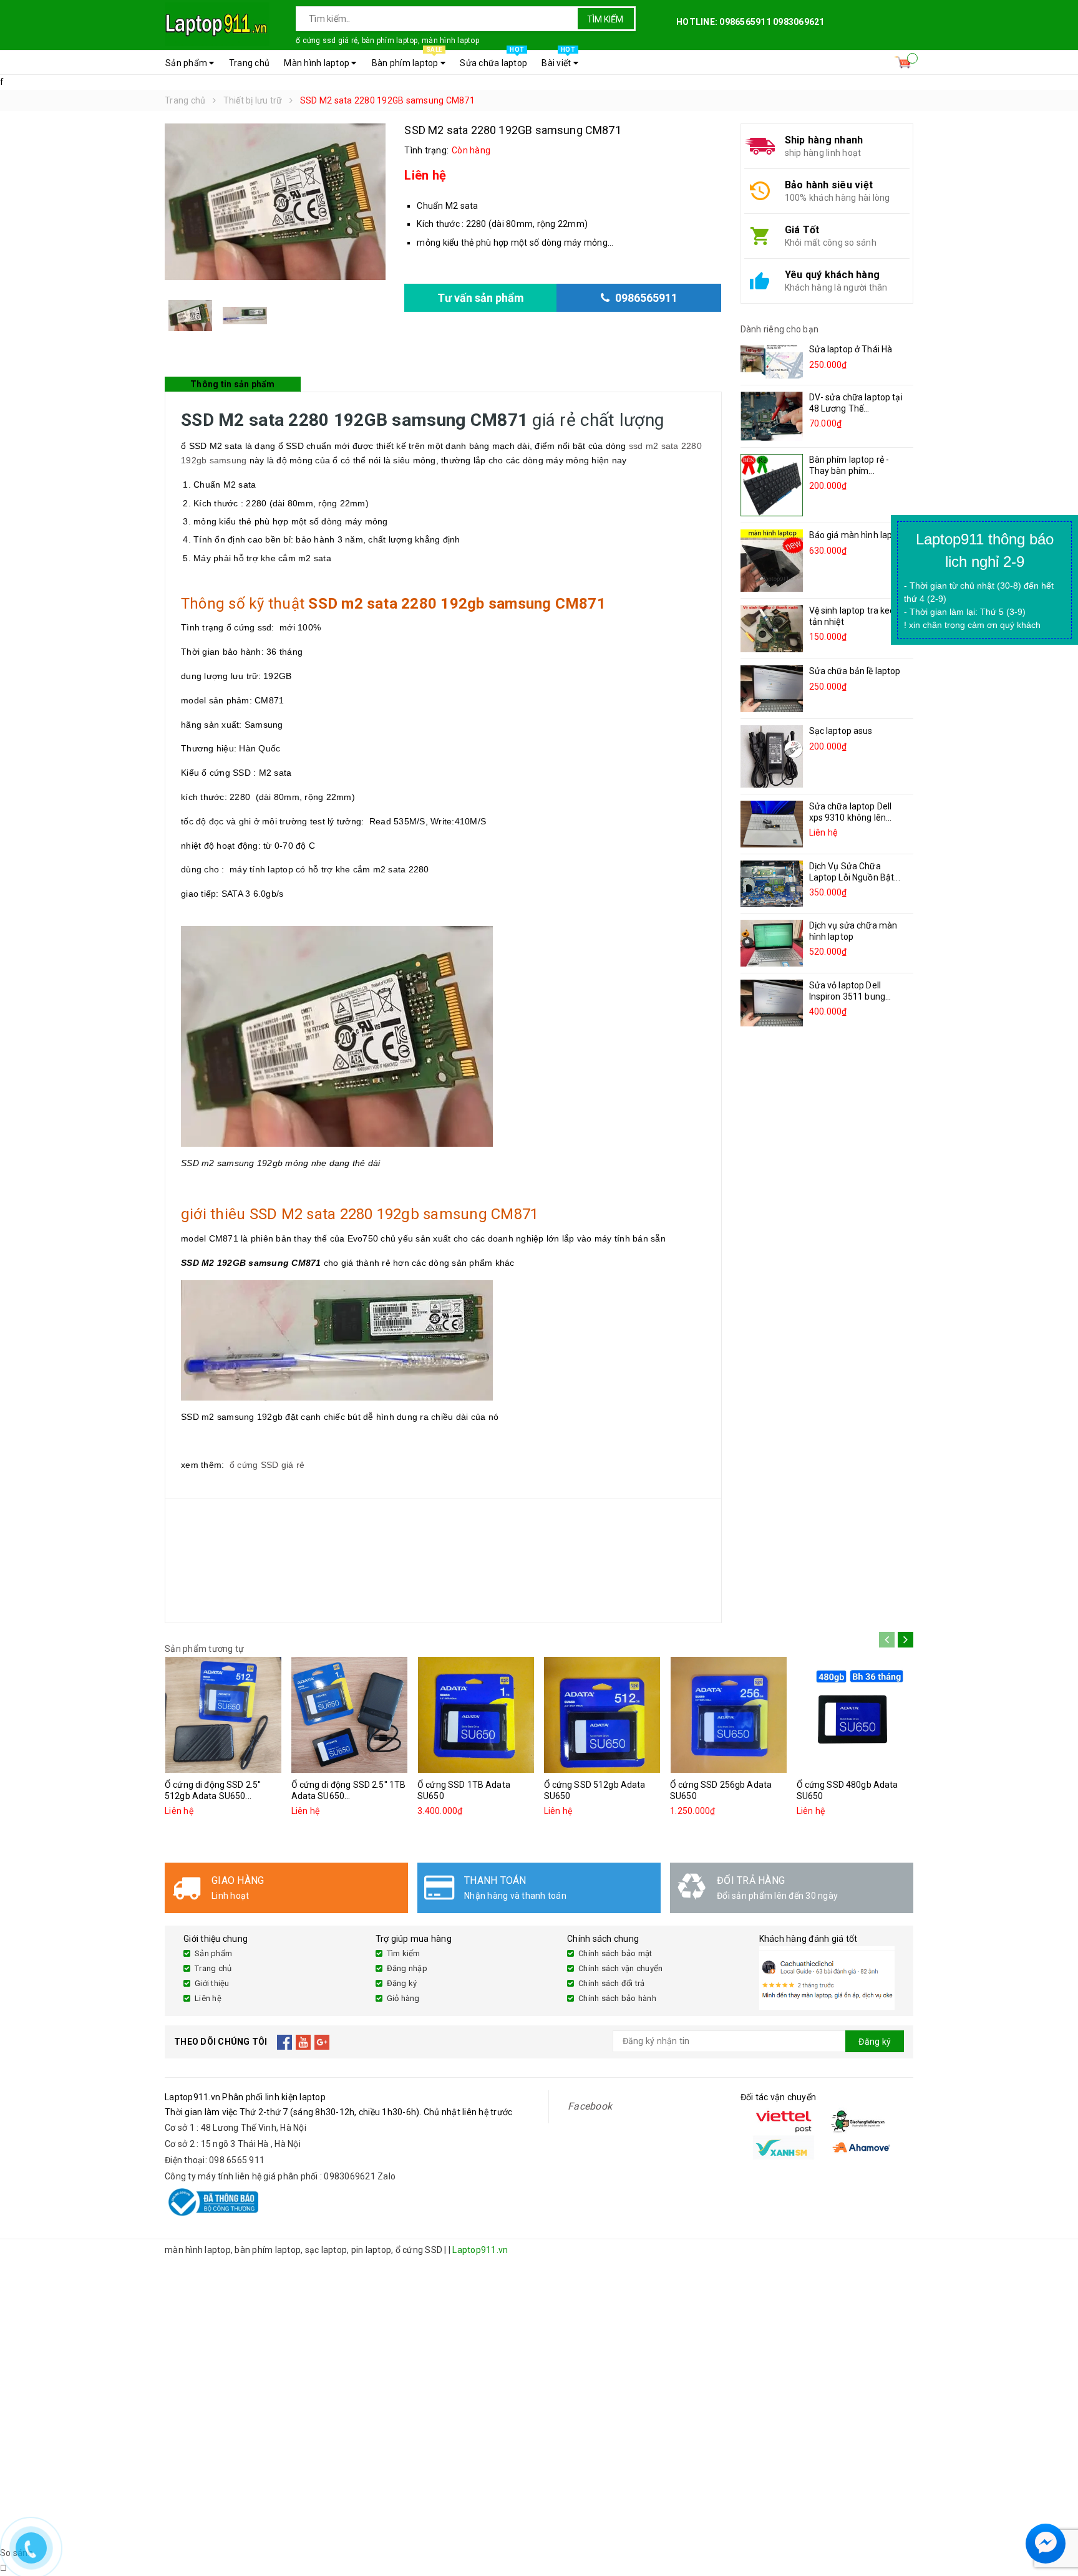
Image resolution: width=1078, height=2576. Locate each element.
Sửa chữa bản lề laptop (855, 671)
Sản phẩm (187, 63)
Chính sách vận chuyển (620, 1968)
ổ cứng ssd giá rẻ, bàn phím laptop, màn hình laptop (387, 41)
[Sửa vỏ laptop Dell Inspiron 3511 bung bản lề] (772, 1003)
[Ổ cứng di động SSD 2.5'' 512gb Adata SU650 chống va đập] (223, 1715)
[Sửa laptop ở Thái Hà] (772, 361)
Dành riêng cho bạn (780, 329)
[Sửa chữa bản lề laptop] (772, 689)
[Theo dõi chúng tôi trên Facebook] (285, 2042)
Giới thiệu (212, 1983)
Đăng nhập (407, 1968)
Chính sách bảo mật (615, 1953)
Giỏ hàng (403, 1998)
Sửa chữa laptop (493, 59)
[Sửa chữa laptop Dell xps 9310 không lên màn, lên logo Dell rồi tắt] (772, 824)
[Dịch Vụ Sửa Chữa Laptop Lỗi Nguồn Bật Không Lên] (772, 883)
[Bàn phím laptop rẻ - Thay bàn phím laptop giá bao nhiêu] (772, 485)
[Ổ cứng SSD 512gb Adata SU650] (603, 1715)
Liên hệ (208, 1998)
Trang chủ (249, 63)
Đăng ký (402, 1983)
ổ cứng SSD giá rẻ (267, 1465)
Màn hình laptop (318, 63)
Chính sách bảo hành (617, 1998)
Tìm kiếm (605, 19)
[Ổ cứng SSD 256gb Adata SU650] (729, 1715)
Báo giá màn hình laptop (857, 535)
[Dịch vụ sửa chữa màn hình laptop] (772, 943)
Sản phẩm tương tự (204, 1649)
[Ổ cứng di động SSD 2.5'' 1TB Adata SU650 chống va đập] (350, 1715)
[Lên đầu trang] (1056, 2514)
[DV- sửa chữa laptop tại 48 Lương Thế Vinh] (772, 416)
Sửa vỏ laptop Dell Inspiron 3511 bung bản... (847, 996)
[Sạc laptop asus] (772, 756)
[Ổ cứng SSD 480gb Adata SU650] (855, 1715)
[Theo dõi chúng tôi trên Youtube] (303, 2042)
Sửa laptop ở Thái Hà (851, 349)
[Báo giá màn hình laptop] (772, 561)
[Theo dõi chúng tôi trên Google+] (322, 2042)
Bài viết (558, 59)
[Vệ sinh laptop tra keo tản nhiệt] (772, 629)
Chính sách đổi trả (612, 1983)
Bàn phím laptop (407, 59)
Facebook (590, 2106)
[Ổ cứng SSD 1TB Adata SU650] (476, 1715)
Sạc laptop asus (841, 731)
